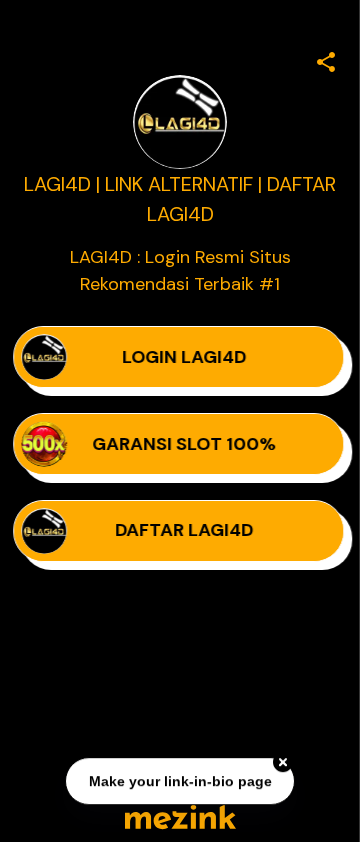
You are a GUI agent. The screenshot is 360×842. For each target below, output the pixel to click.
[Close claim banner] (283, 762)
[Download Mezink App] (180, 816)
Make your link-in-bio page (179, 781)
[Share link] (326, 59)
